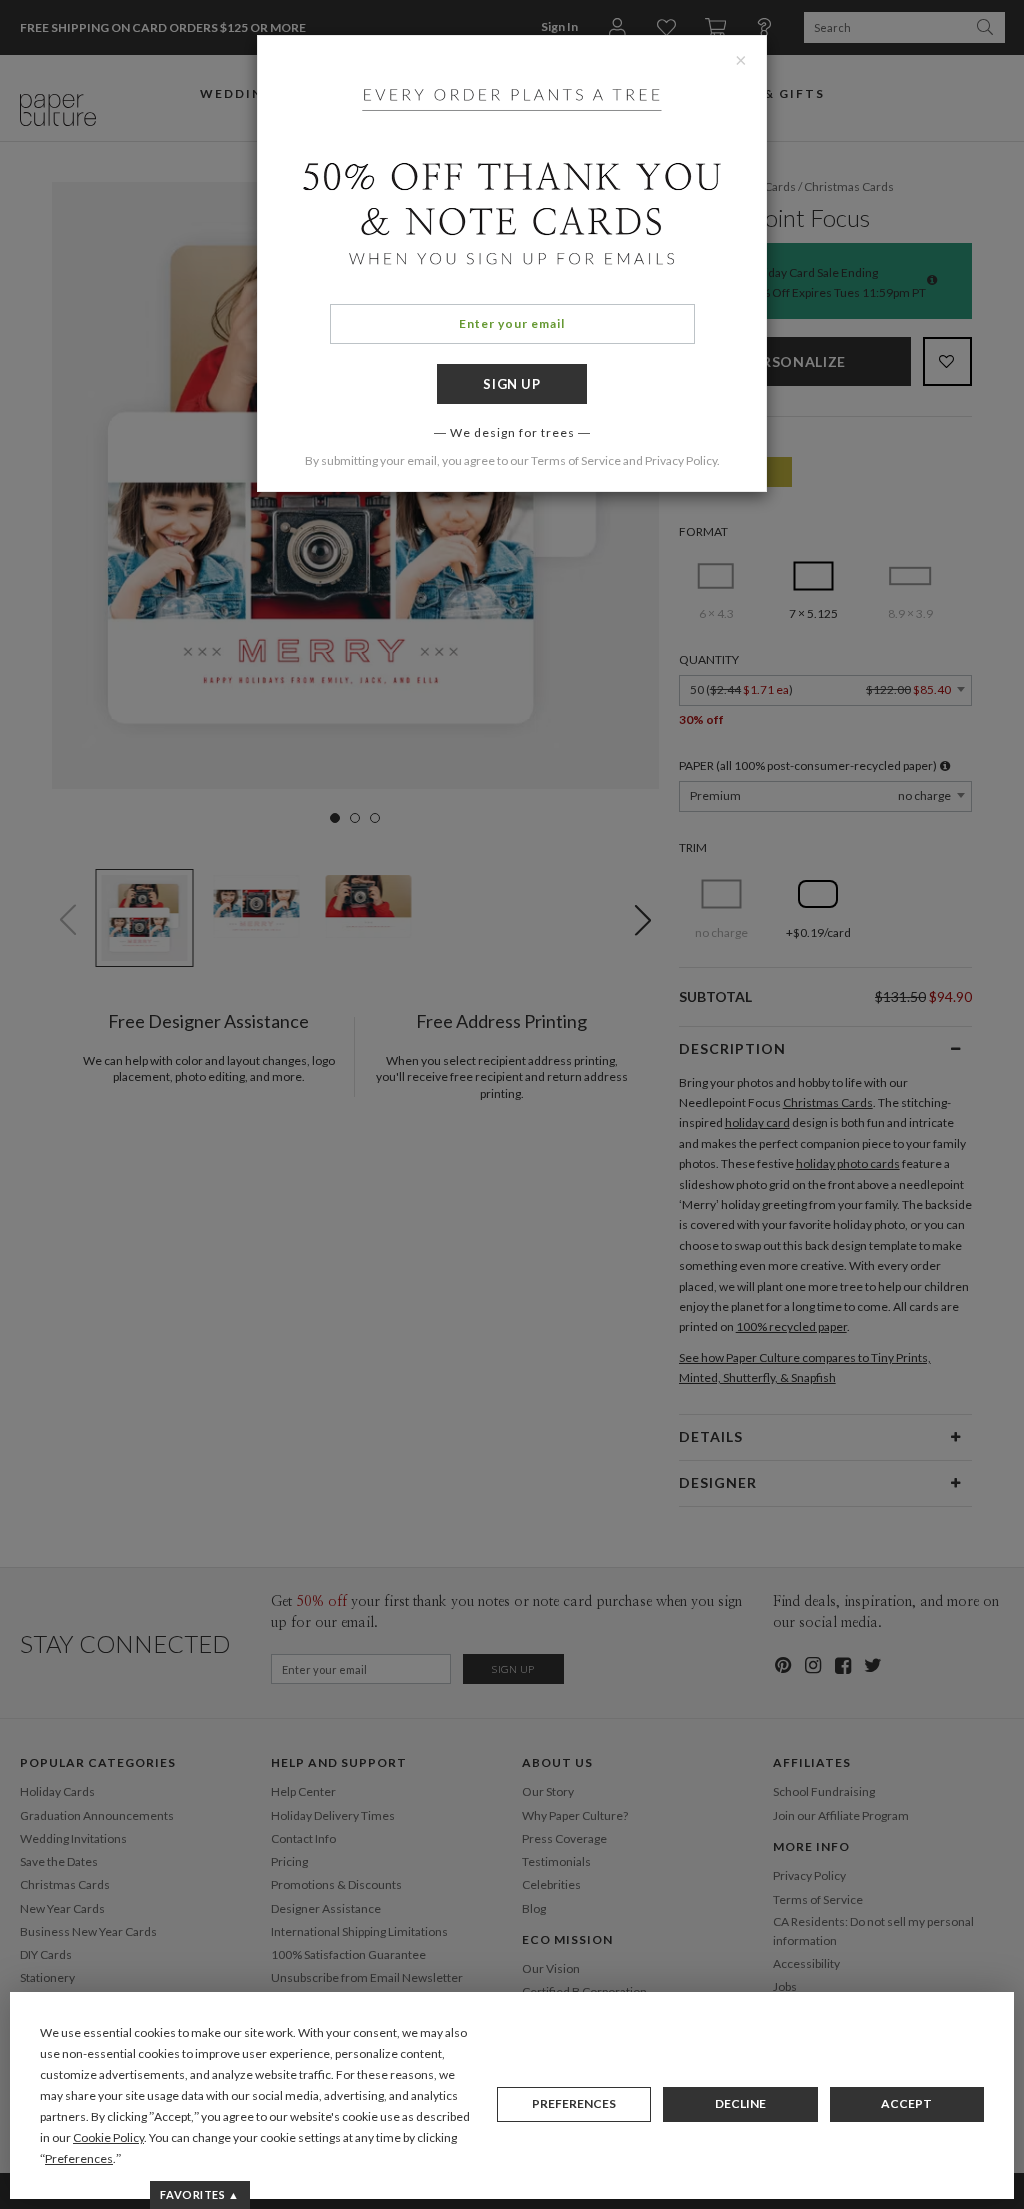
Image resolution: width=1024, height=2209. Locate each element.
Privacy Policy (681, 460)
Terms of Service (576, 460)
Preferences (574, 2103)
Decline (740, 2103)
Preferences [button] (79, 2158)
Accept (906, 2103)
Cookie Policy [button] (108, 2137)
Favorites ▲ (199, 2194)
